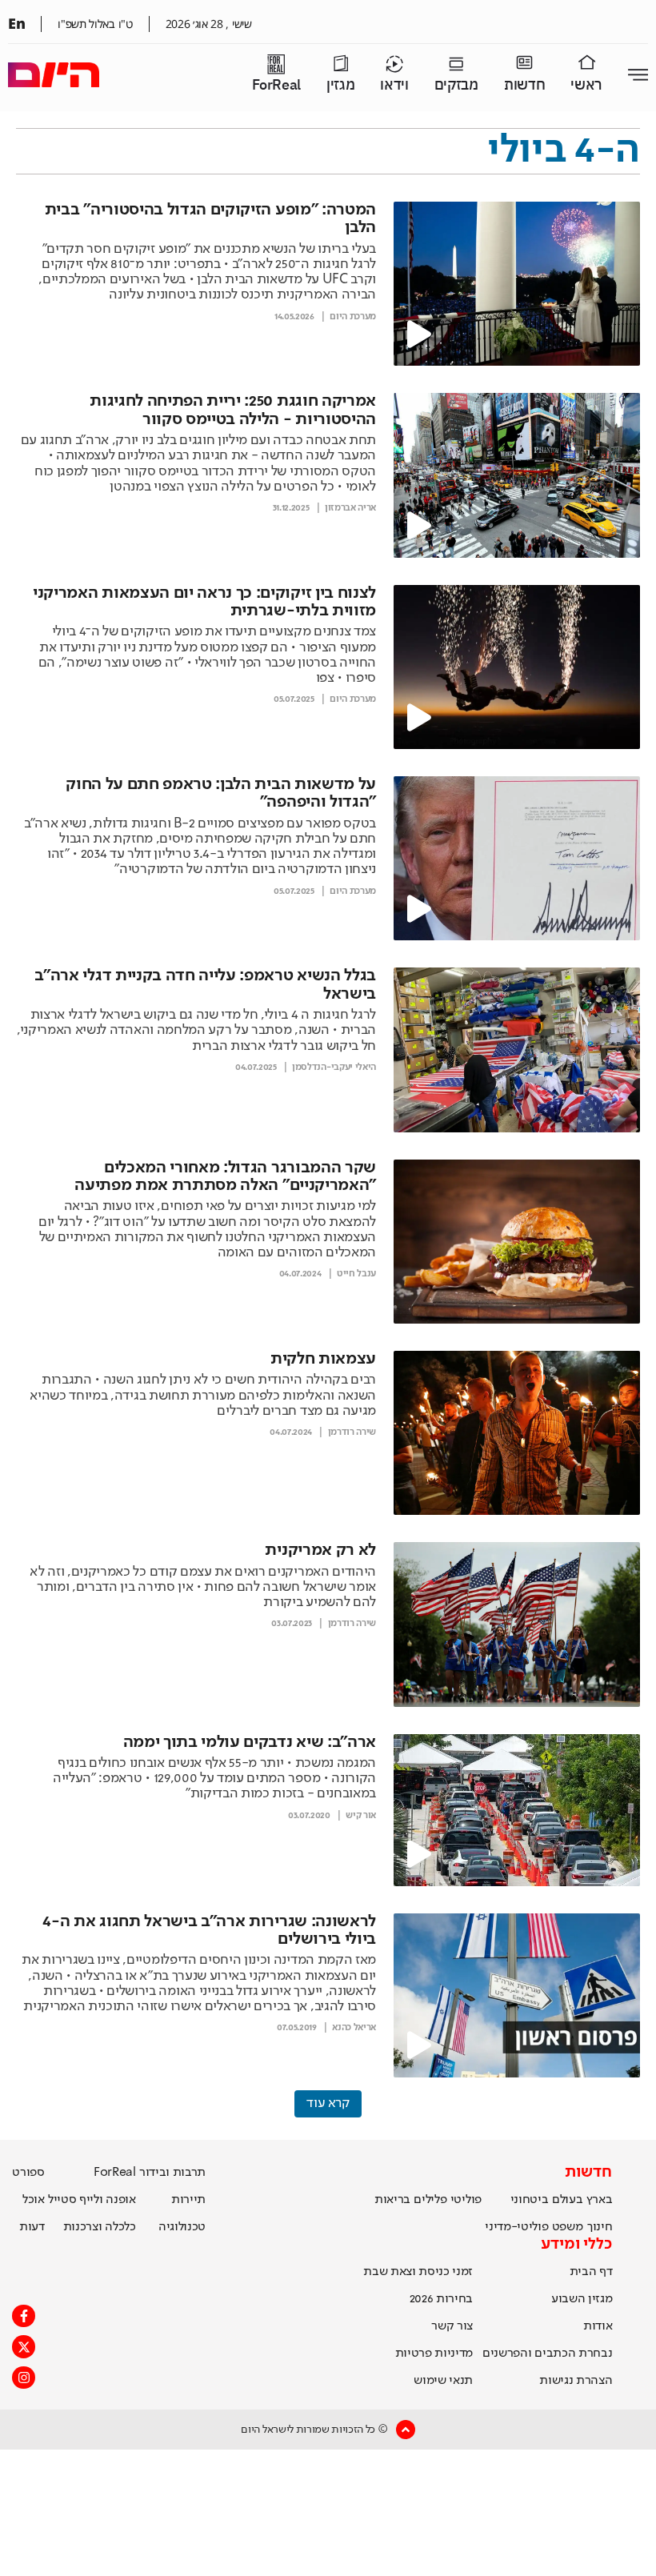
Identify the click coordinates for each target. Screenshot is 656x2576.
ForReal (276, 85)
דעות (32, 2227)
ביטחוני (530, 2200)
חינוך (600, 2227)
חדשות (524, 85)
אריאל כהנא (354, 2028)
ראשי (586, 85)
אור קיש (361, 1816)
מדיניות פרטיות (434, 2354)
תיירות (188, 2200)
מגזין (340, 85)
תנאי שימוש (443, 2381)
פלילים (430, 2200)
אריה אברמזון (350, 508)
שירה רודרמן (352, 1432)
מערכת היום (353, 317)
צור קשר (452, 2326)
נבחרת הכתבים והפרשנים (547, 2354)
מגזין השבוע (582, 2299)
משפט (568, 2227)
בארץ (600, 2200)
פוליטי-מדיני (516, 2227)
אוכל (34, 2200)
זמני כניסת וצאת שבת (418, 2272)
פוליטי (466, 2200)
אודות (598, 2326)
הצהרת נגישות (576, 2381)
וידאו (394, 85)
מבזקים (456, 85)
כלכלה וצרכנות (100, 2227)
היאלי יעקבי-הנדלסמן (334, 1068)
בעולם (567, 2200)
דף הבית (591, 2272)
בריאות (392, 2200)
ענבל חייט (356, 1274)
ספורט (28, 2173)
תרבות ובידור (172, 2173)
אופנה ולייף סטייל (92, 2200)
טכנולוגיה (182, 2227)
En (16, 23)
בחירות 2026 (442, 2299)
